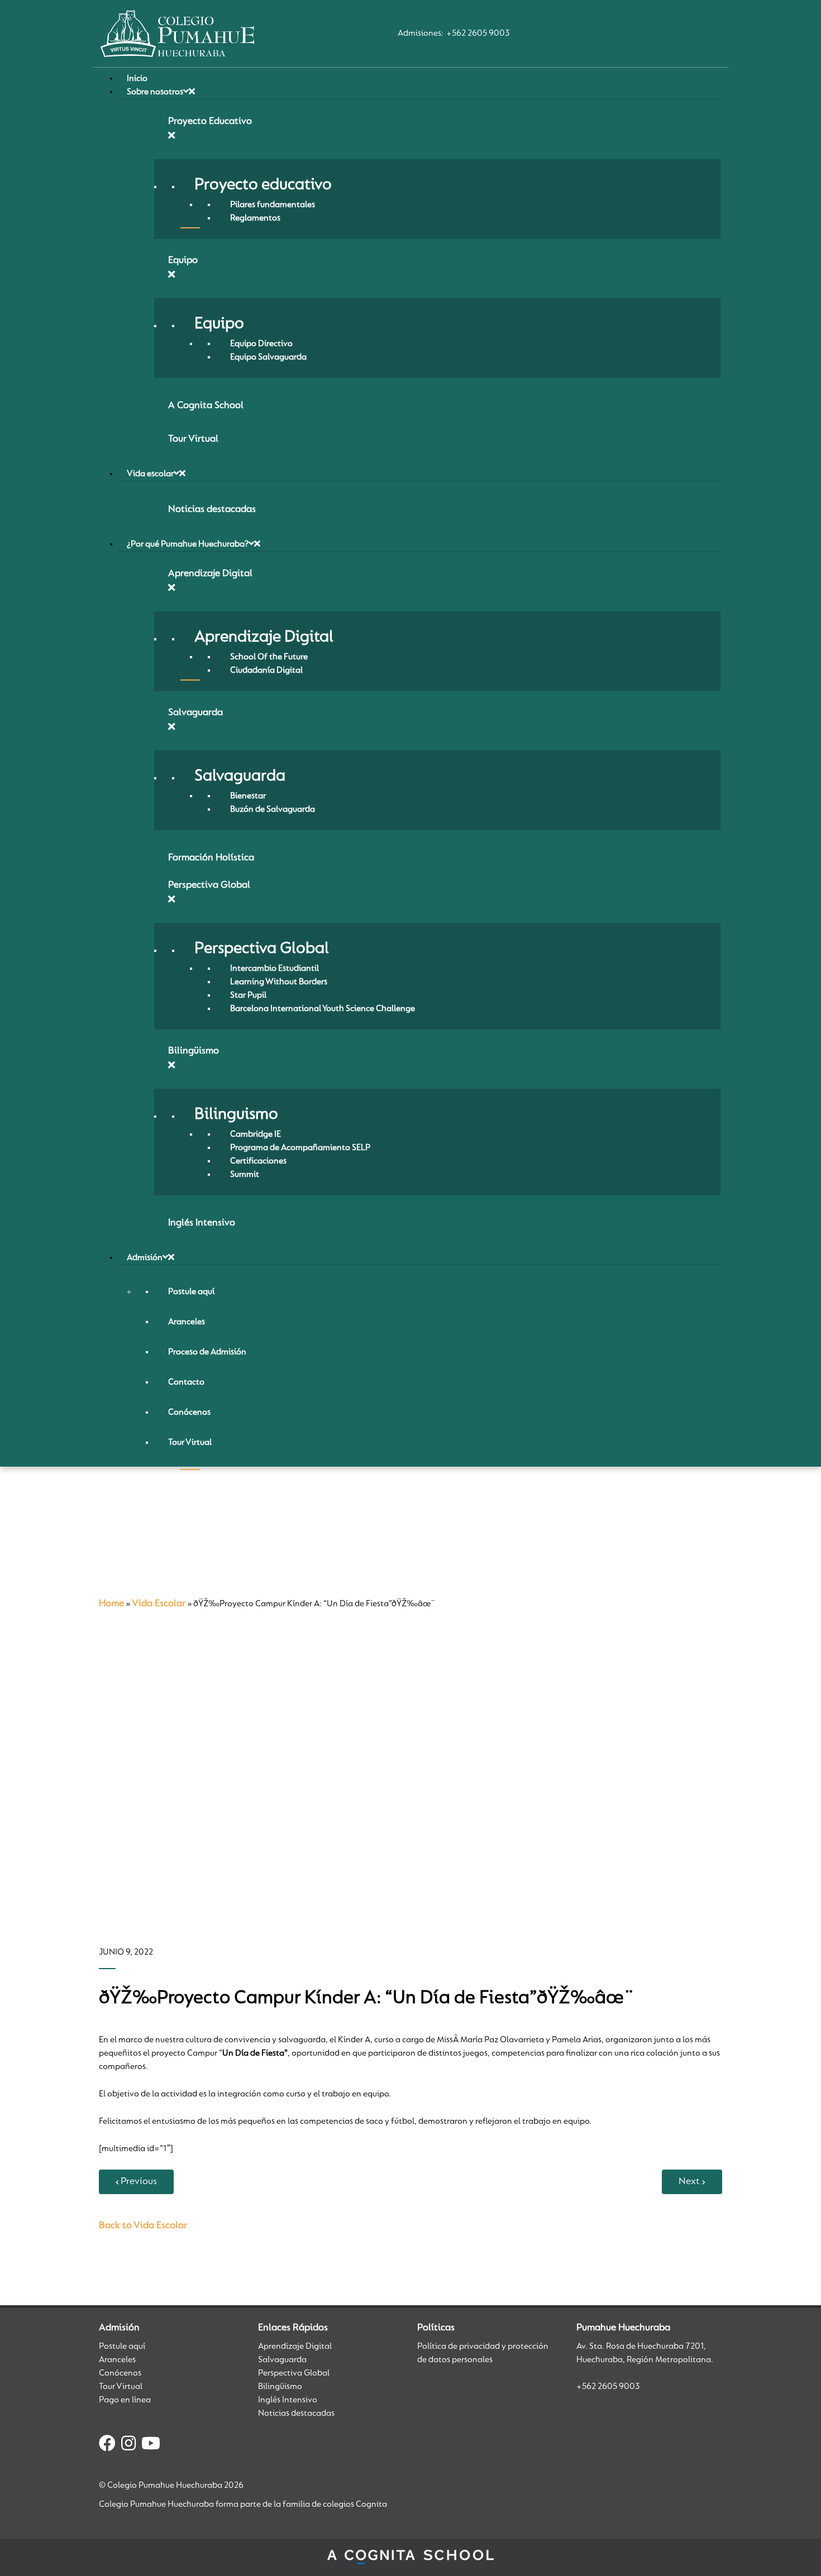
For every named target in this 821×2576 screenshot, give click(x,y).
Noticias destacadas (296, 2414)
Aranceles (117, 2360)
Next (689, 2182)
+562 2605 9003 (478, 33)
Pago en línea (125, 2400)
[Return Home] (177, 33)
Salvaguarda (282, 2360)
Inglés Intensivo (288, 2400)
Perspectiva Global (294, 2373)
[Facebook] (107, 2445)
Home (111, 1604)
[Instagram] (128, 2445)
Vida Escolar (159, 1604)
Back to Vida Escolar (143, 2226)
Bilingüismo (280, 2387)
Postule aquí (122, 2347)
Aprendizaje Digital (295, 2347)
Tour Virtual (121, 2387)
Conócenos (120, 2373)
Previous (139, 2182)
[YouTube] (151, 2445)
